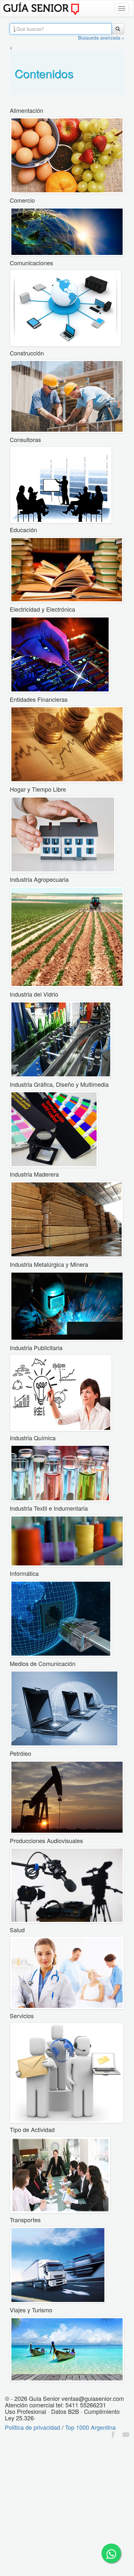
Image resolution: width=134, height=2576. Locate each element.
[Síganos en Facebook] (113, 2434)
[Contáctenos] (126, 2434)
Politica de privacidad (33, 2427)
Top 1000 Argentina (90, 2427)
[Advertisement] (67, 2508)
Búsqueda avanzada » (101, 38)
